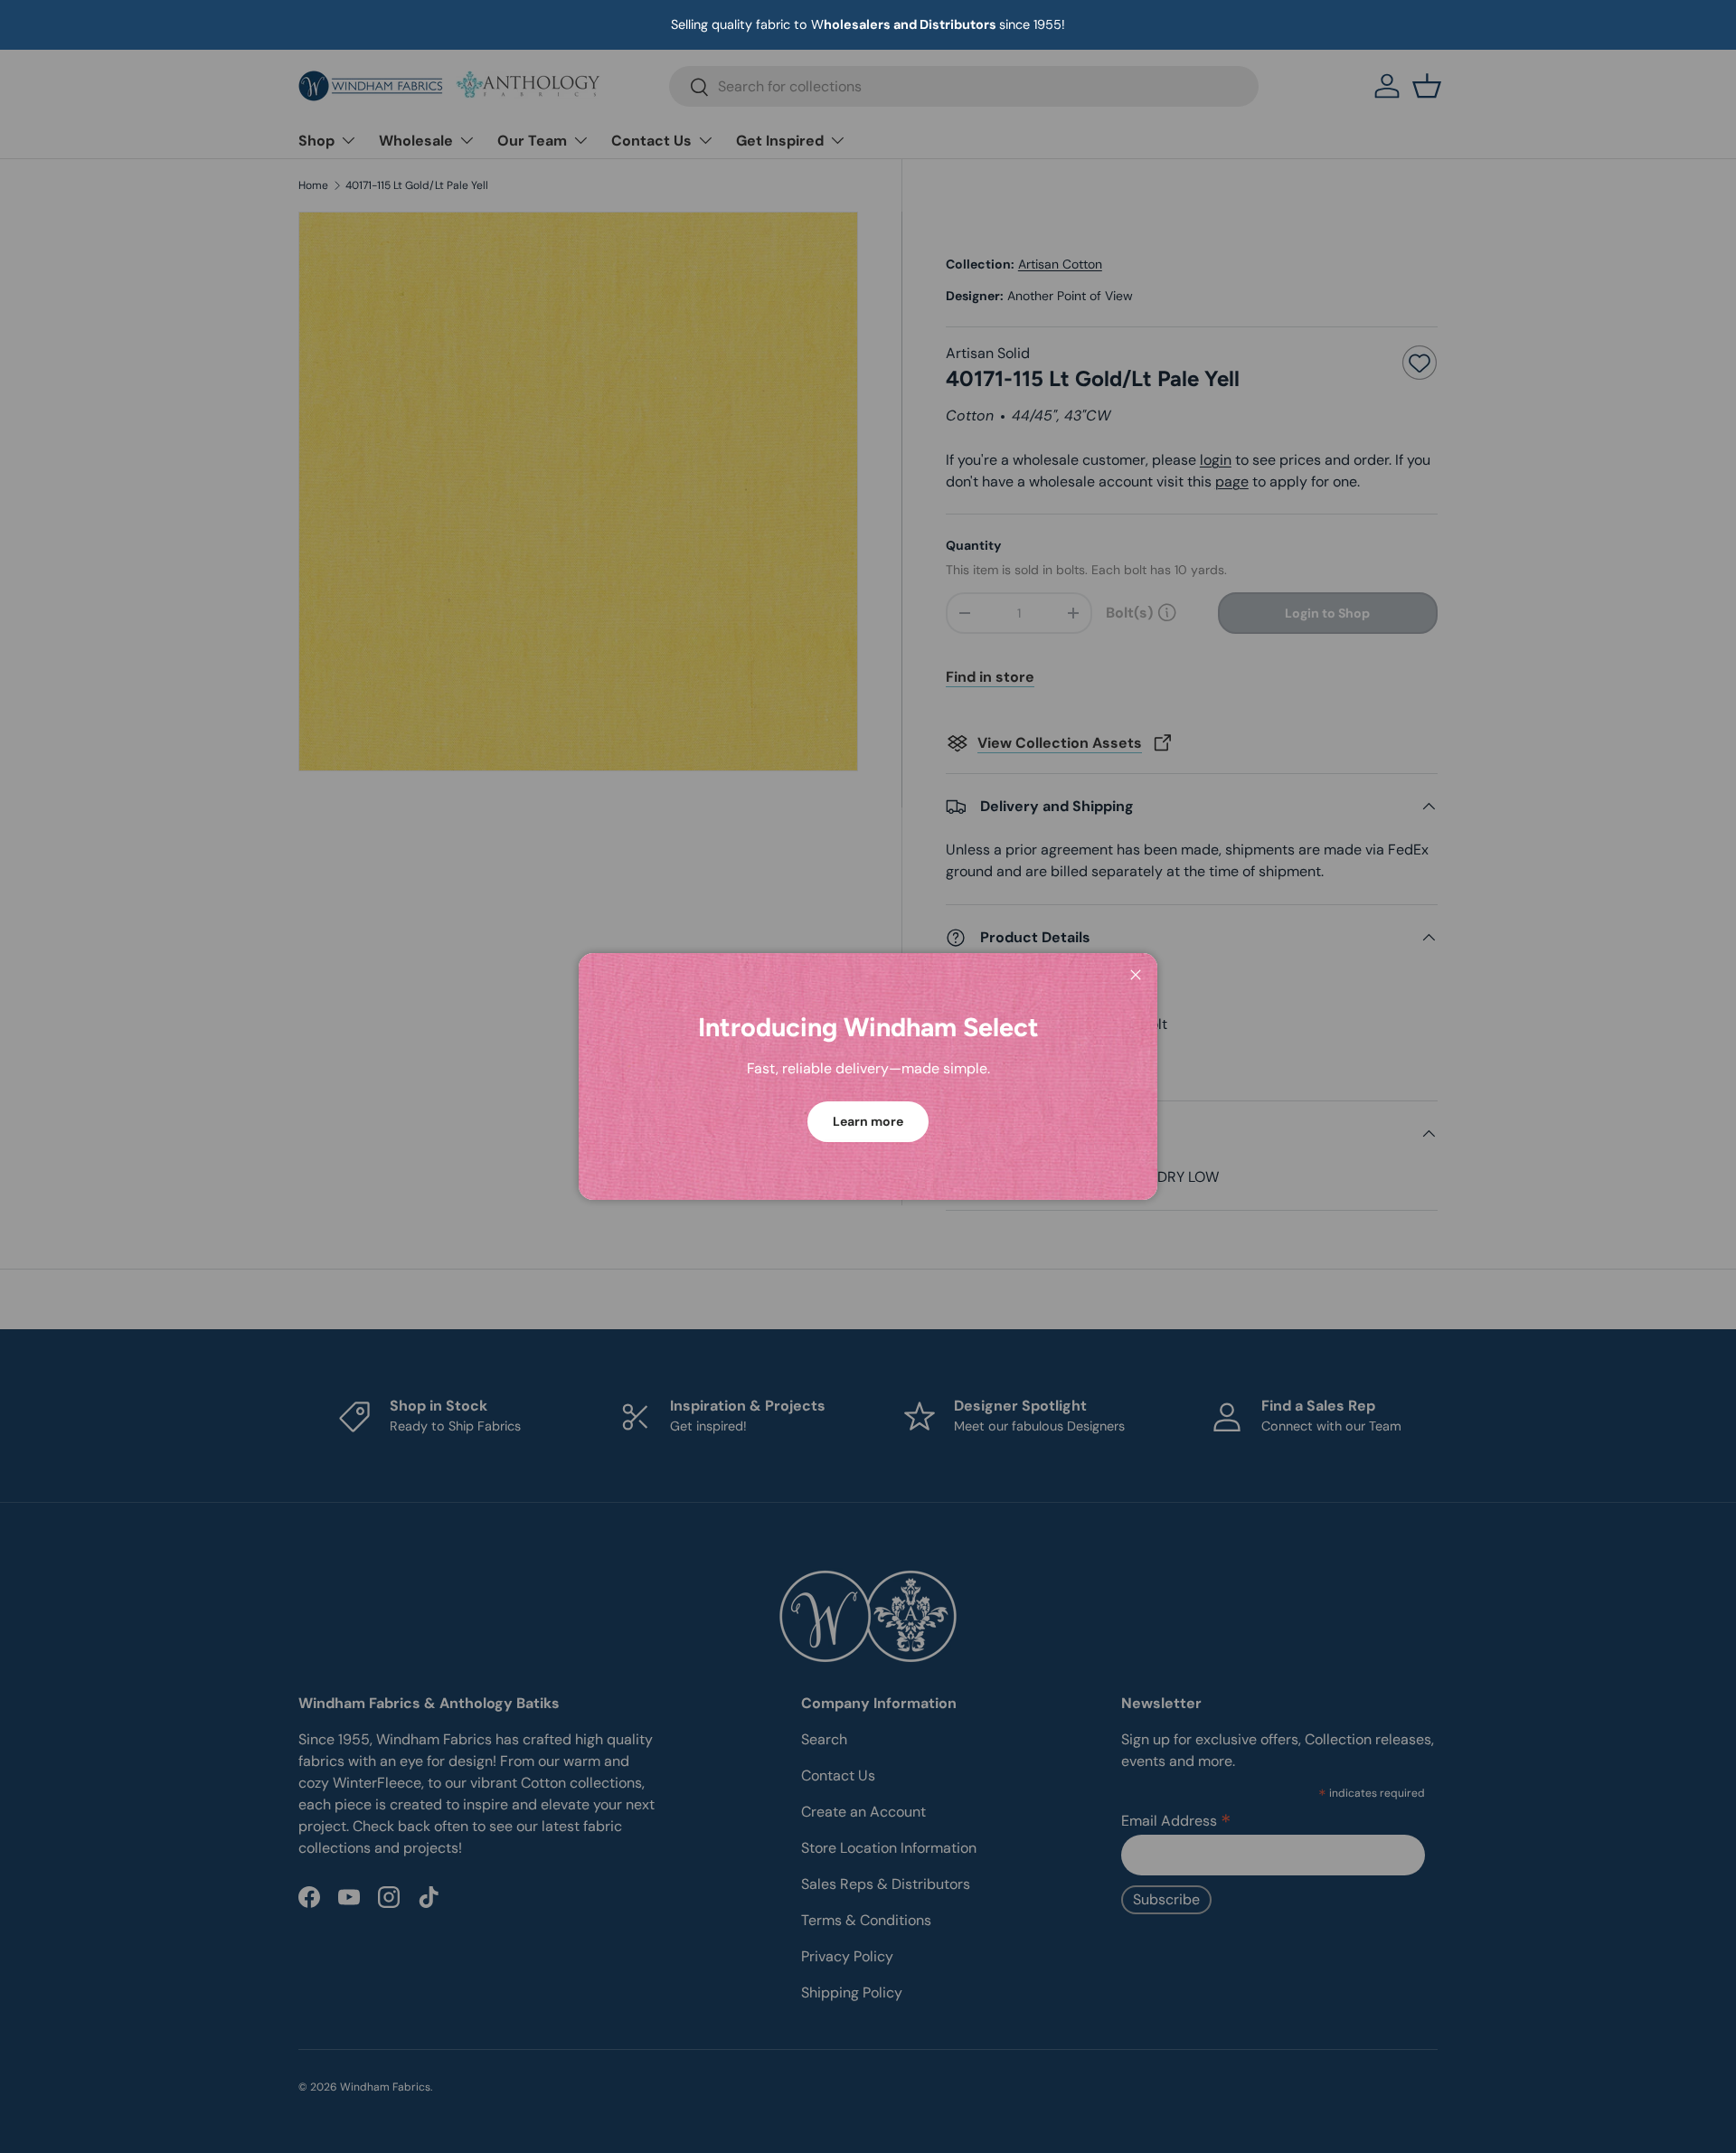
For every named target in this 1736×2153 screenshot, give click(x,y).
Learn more (868, 1121)
